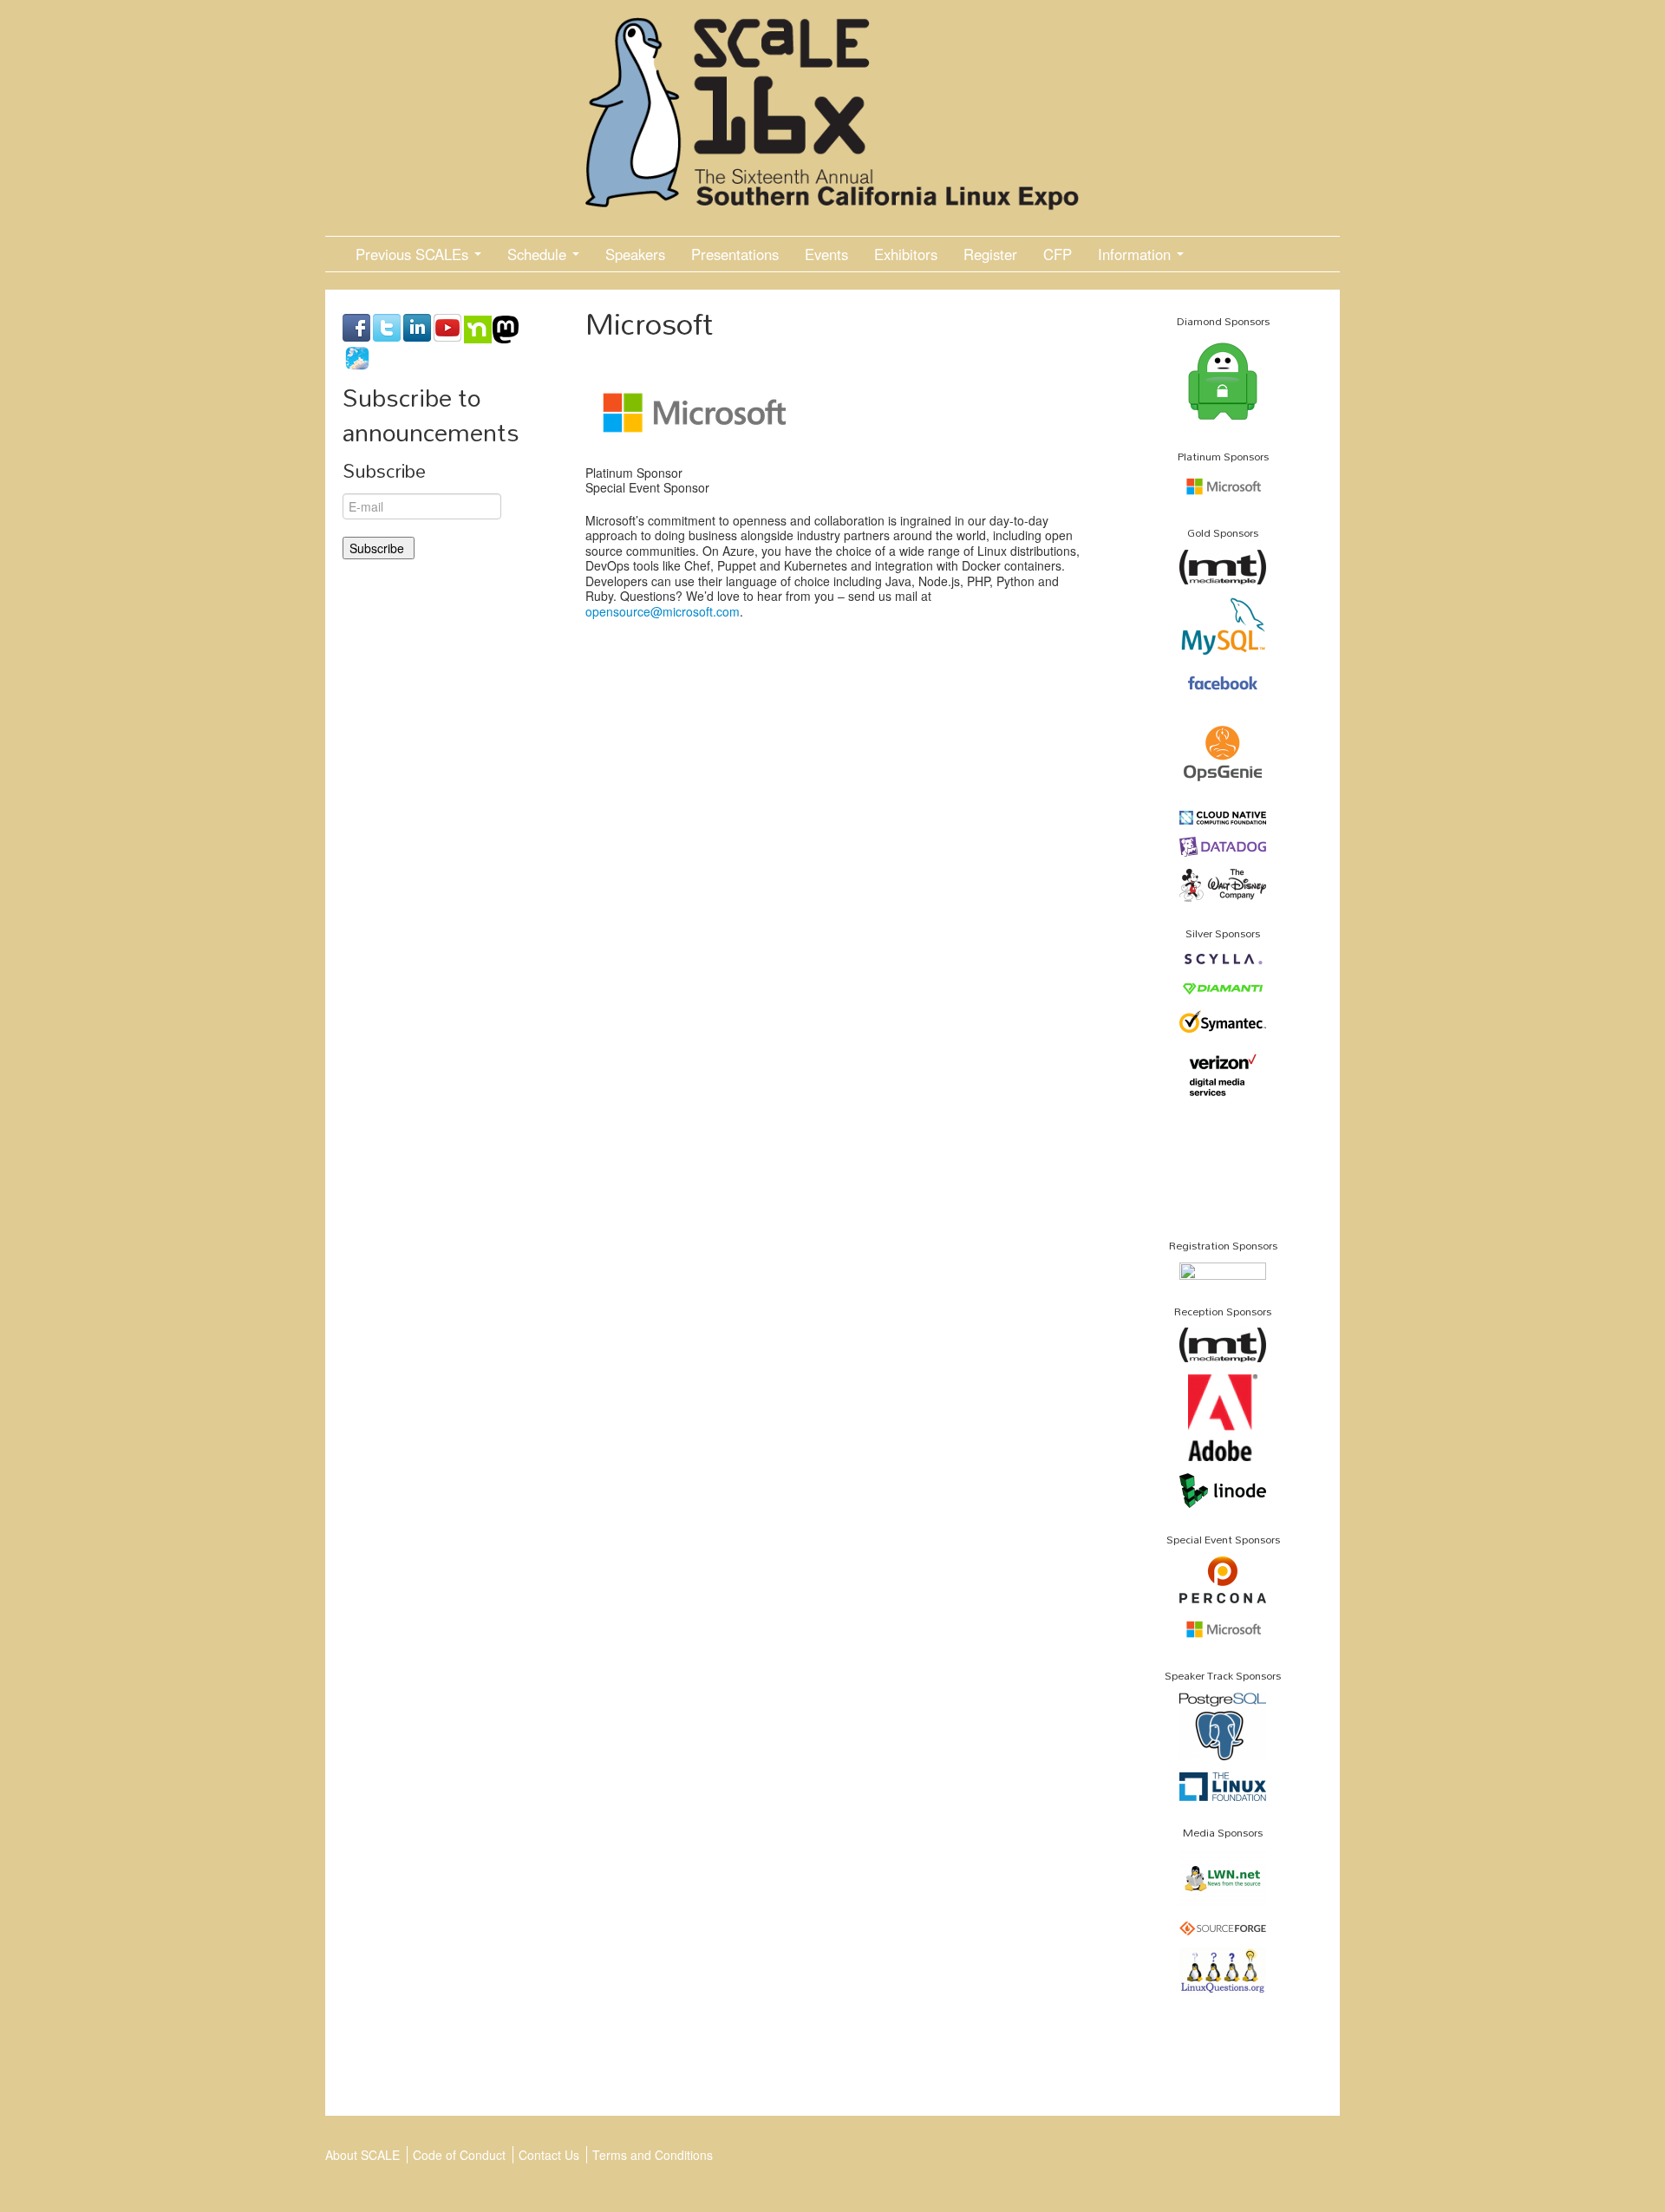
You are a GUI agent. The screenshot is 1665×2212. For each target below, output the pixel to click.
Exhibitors (906, 254)
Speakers (635, 254)
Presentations (735, 254)
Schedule (539, 254)
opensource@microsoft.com (663, 611)
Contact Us (549, 2155)
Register (990, 254)
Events (826, 254)
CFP (1058, 254)
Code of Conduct (459, 2155)
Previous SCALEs (414, 254)
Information (1136, 254)
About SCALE (362, 2155)
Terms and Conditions (653, 2155)
